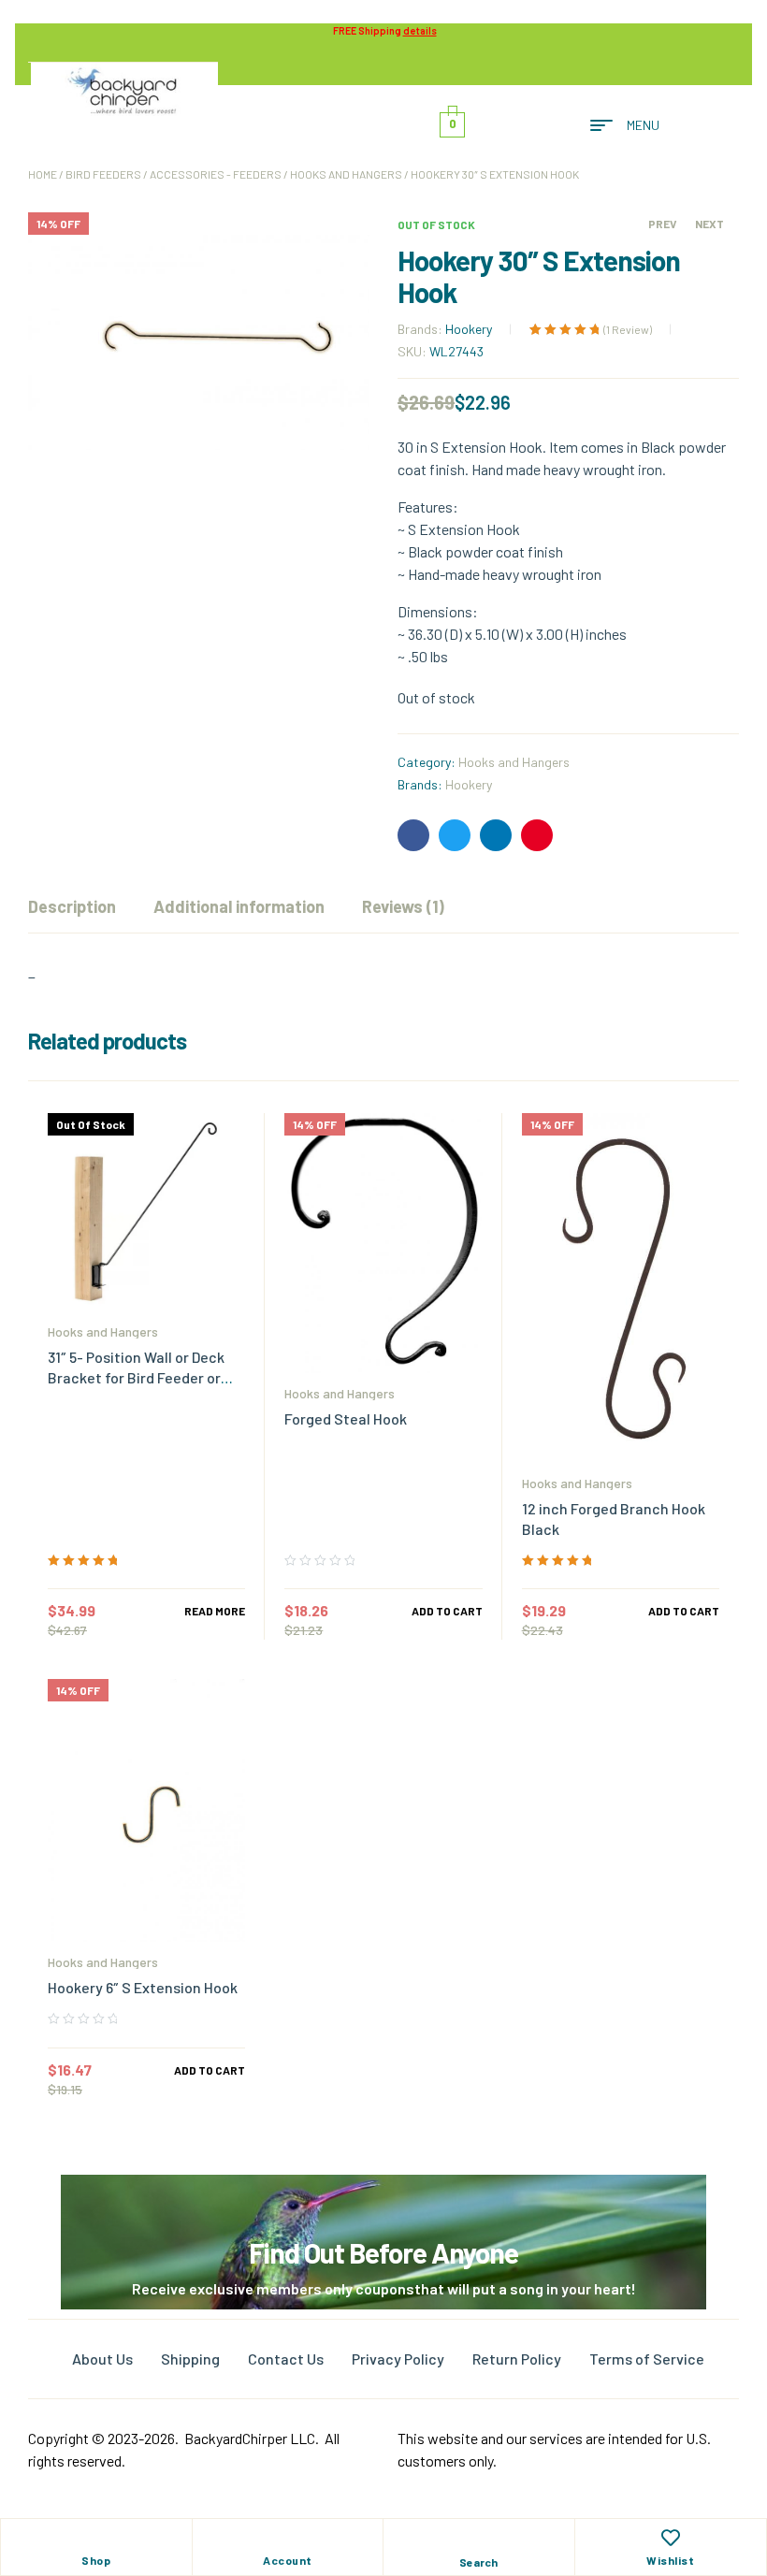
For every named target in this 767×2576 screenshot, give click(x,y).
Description (72, 906)
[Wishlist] (671, 2538)
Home (43, 174)
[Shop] (96, 2538)
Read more (215, 1611)
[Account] (287, 2538)
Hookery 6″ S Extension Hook (143, 1987)
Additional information (239, 906)
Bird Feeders (103, 174)
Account (288, 2560)
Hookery (469, 329)
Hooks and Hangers (346, 174)
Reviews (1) (403, 906)
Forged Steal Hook (346, 1418)
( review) (628, 329)
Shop (96, 2560)
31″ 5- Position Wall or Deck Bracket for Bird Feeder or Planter (136, 1377)
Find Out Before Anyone (383, 2252)
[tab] (72, 906)
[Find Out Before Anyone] (384, 2200)
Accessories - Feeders (216, 174)
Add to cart (447, 1611)
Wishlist (670, 2560)
